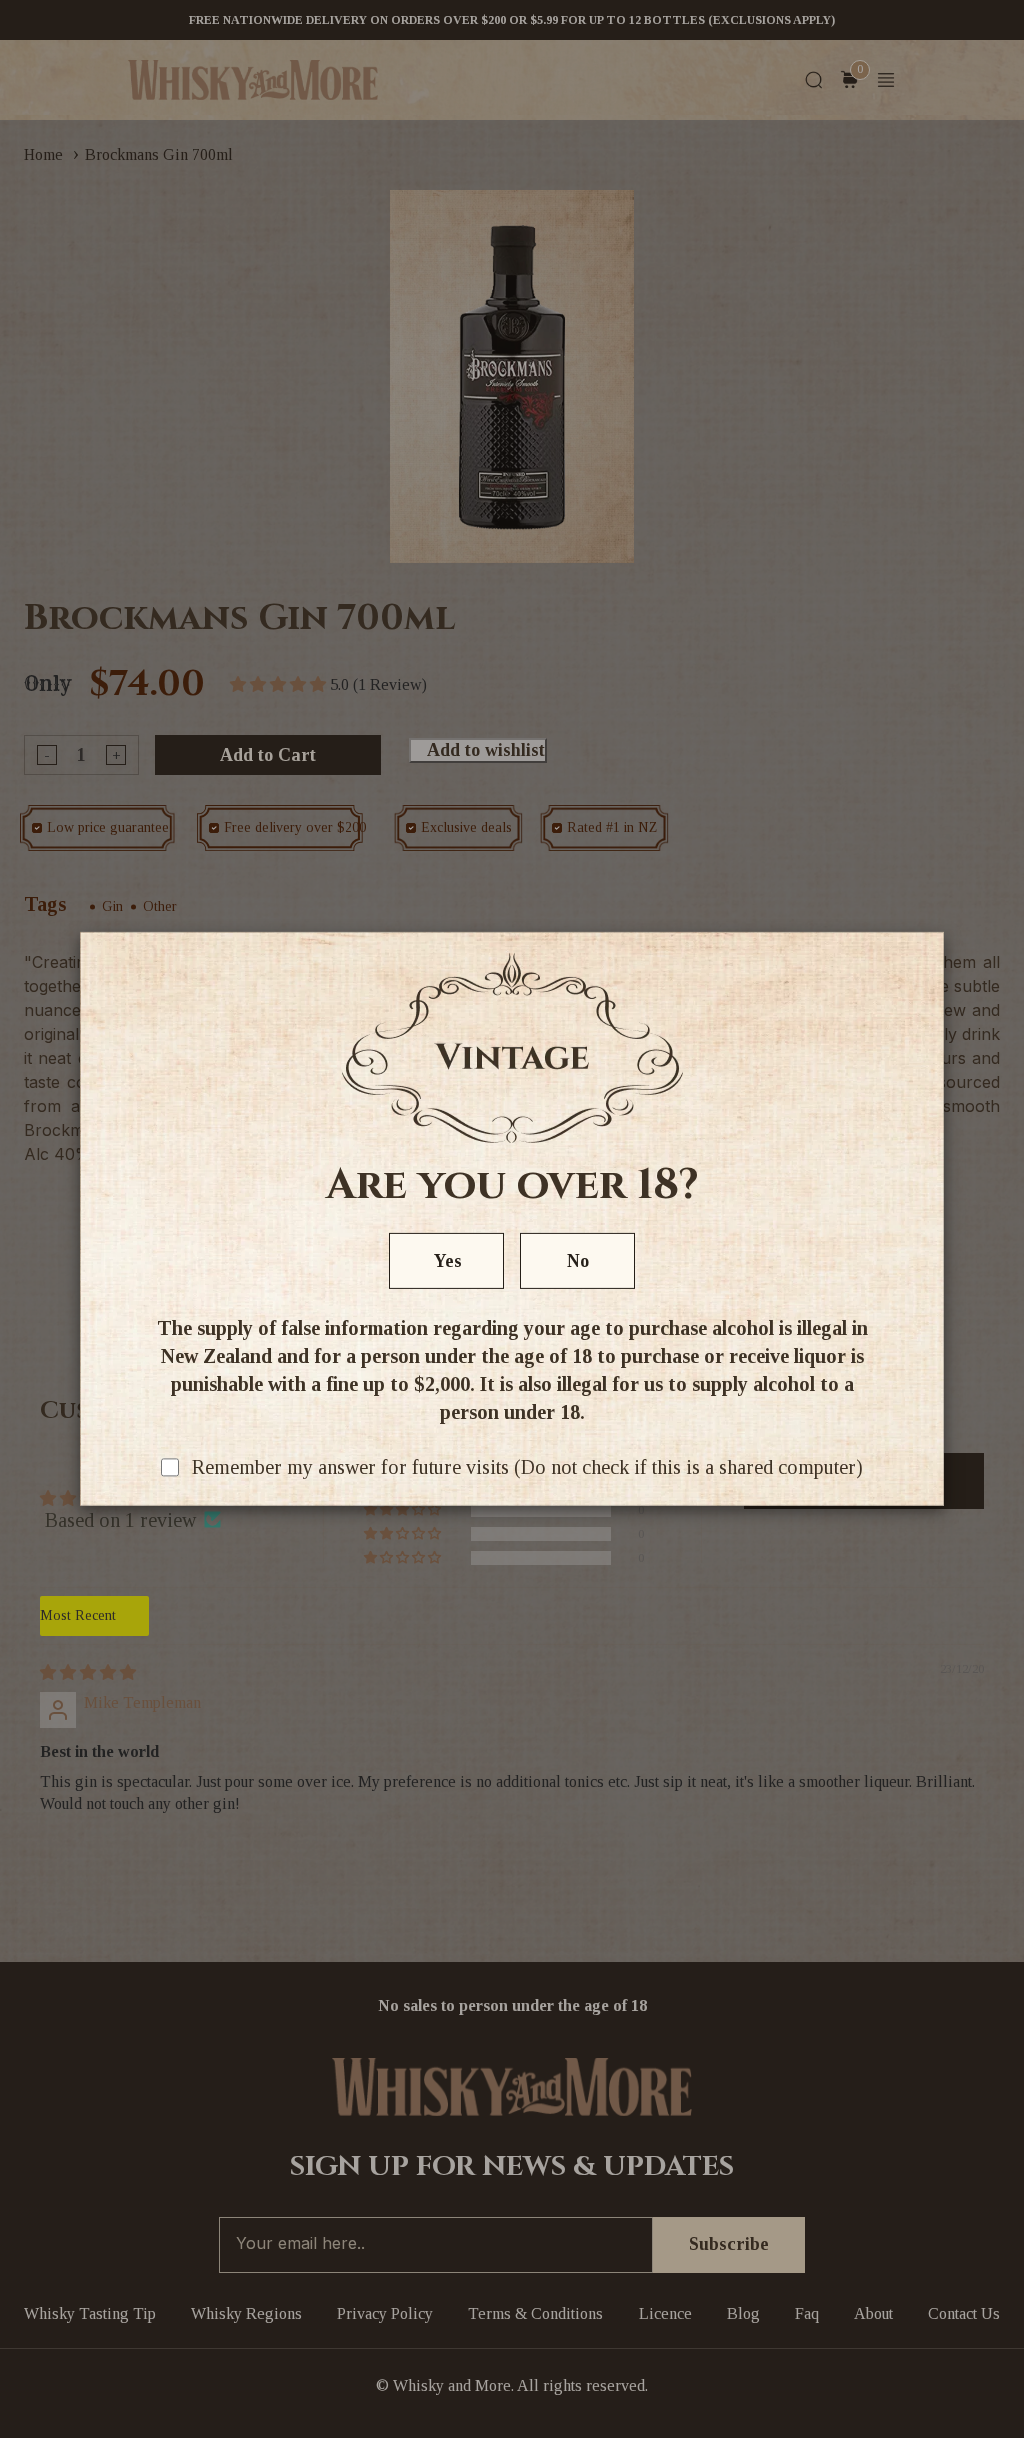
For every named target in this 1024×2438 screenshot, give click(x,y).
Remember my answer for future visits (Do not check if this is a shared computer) (527, 1467)
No (578, 1261)
